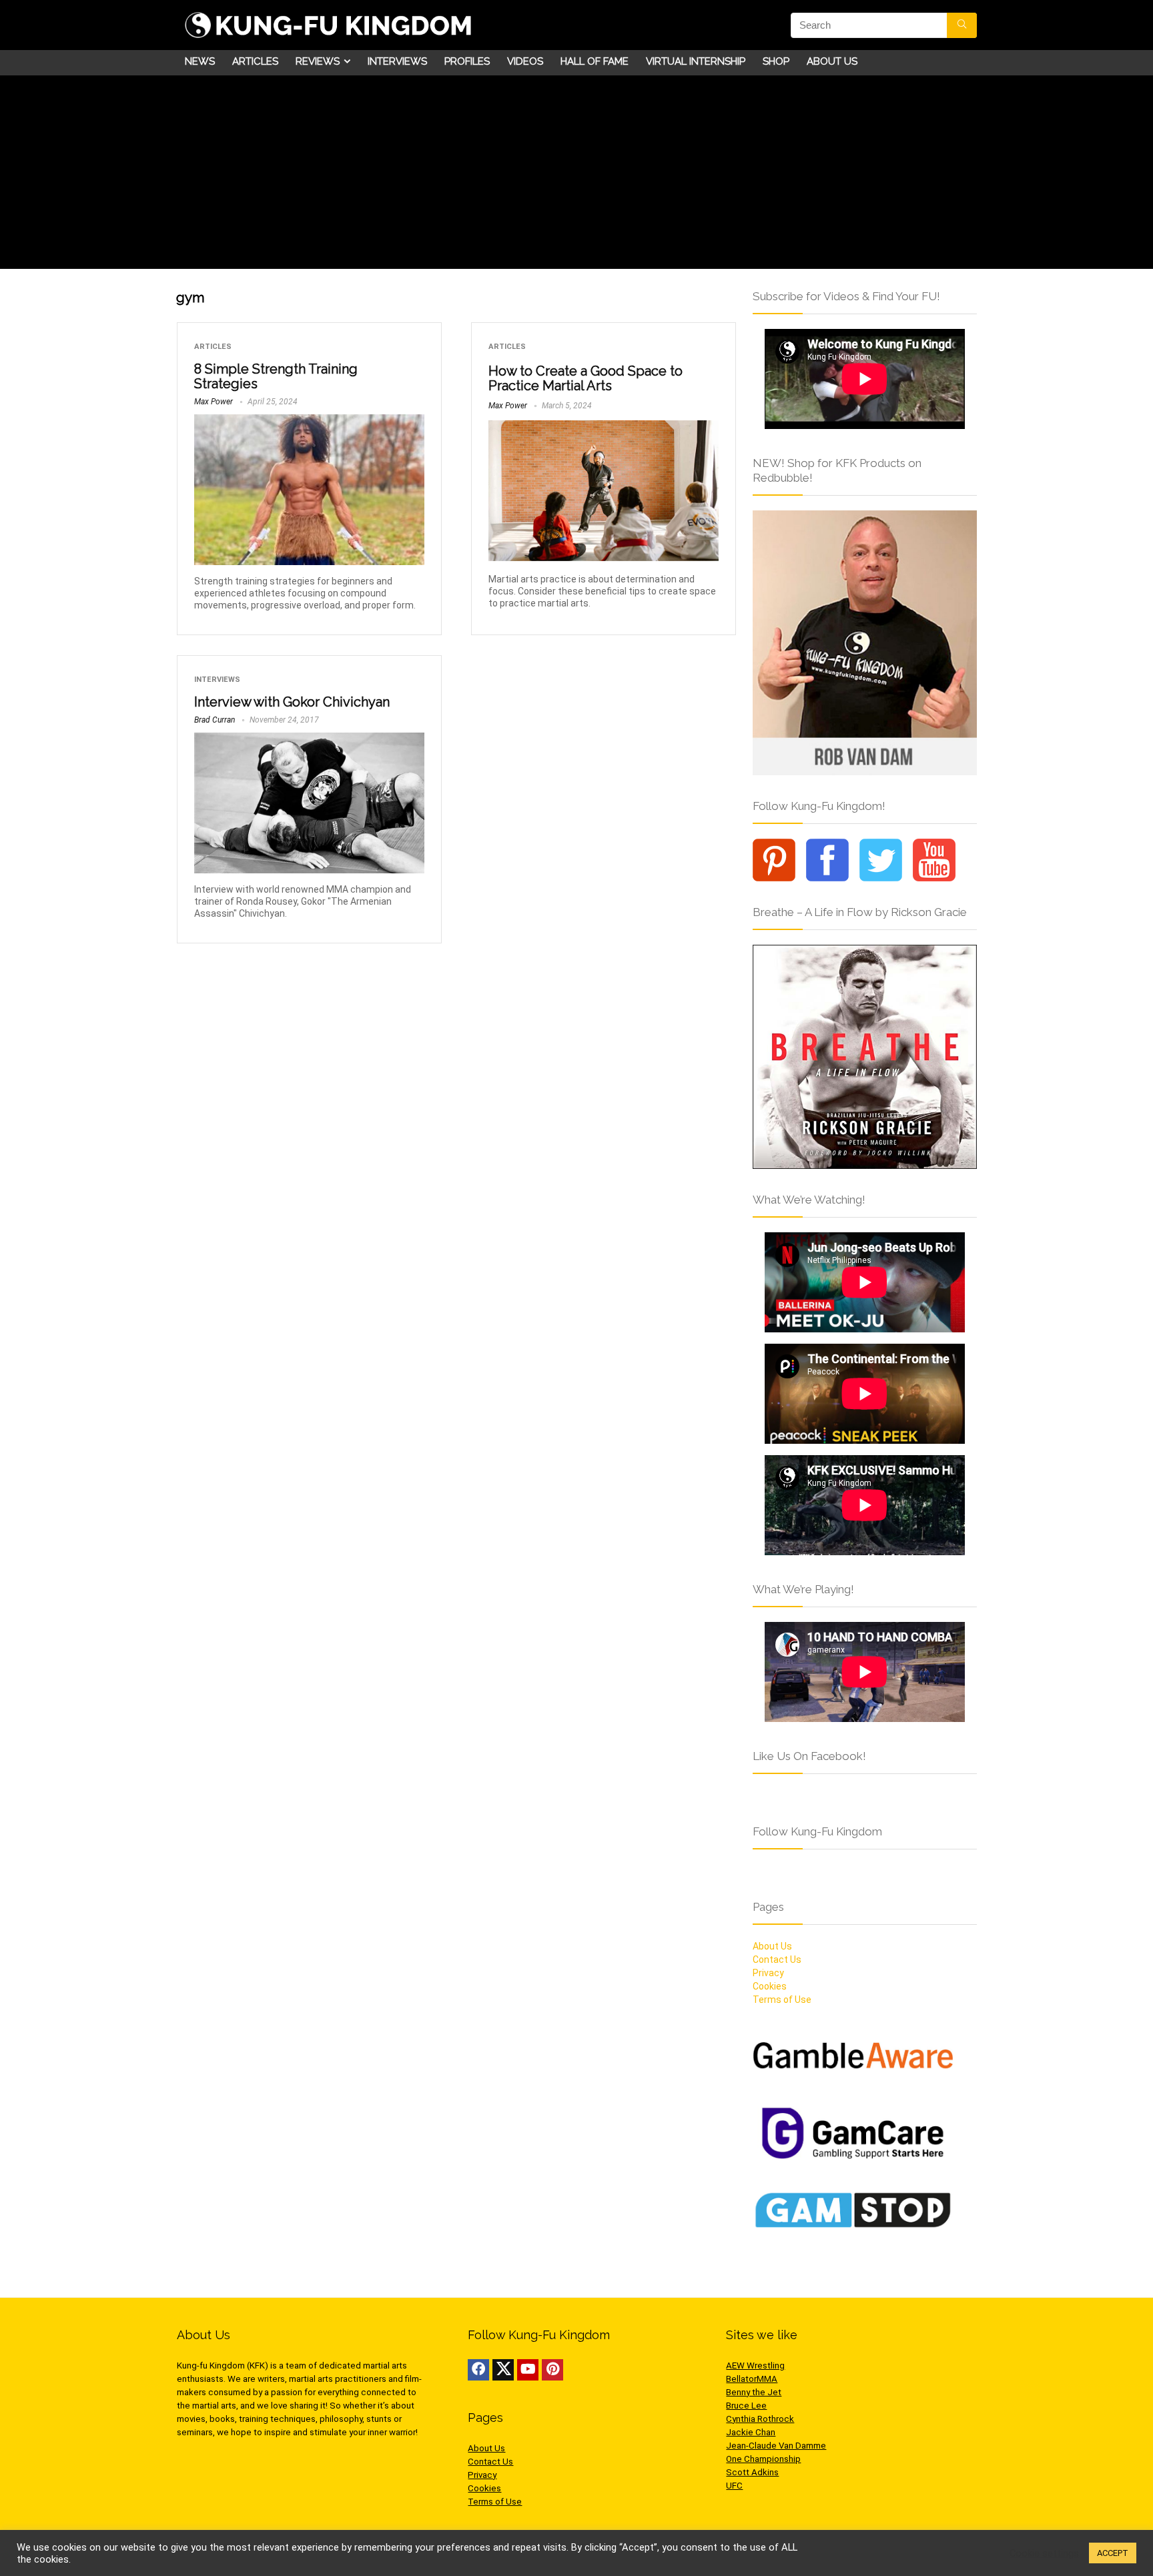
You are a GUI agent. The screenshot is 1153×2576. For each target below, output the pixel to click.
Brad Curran (215, 720)
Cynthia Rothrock (760, 2419)
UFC (734, 2486)
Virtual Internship (696, 61)
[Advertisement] (576, 175)
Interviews (397, 61)
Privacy (768, 1973)
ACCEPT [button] (1113, 2553)
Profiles (467, 61)
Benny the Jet (754, 2392)
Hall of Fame (595, 61)
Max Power (214, 402)
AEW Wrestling (755, 2366)
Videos (525, 61)
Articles (255, 61)
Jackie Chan (751, 2432)
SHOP (776, 61)
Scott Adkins (752, 2472)
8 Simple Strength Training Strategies (276, 376)
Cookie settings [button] (1044, 2553)
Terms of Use (782, 2000)
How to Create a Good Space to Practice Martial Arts (586, 378)
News (200, 61)
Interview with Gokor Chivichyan (292, 702)
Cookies (770, 1986)
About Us (832, 61)
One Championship (763, 2459)
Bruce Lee (746, 2406)
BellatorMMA (752, 2379)
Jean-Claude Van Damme (776, 2446)
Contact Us (777, 1960)
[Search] (962, 25)
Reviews (318, 61)
